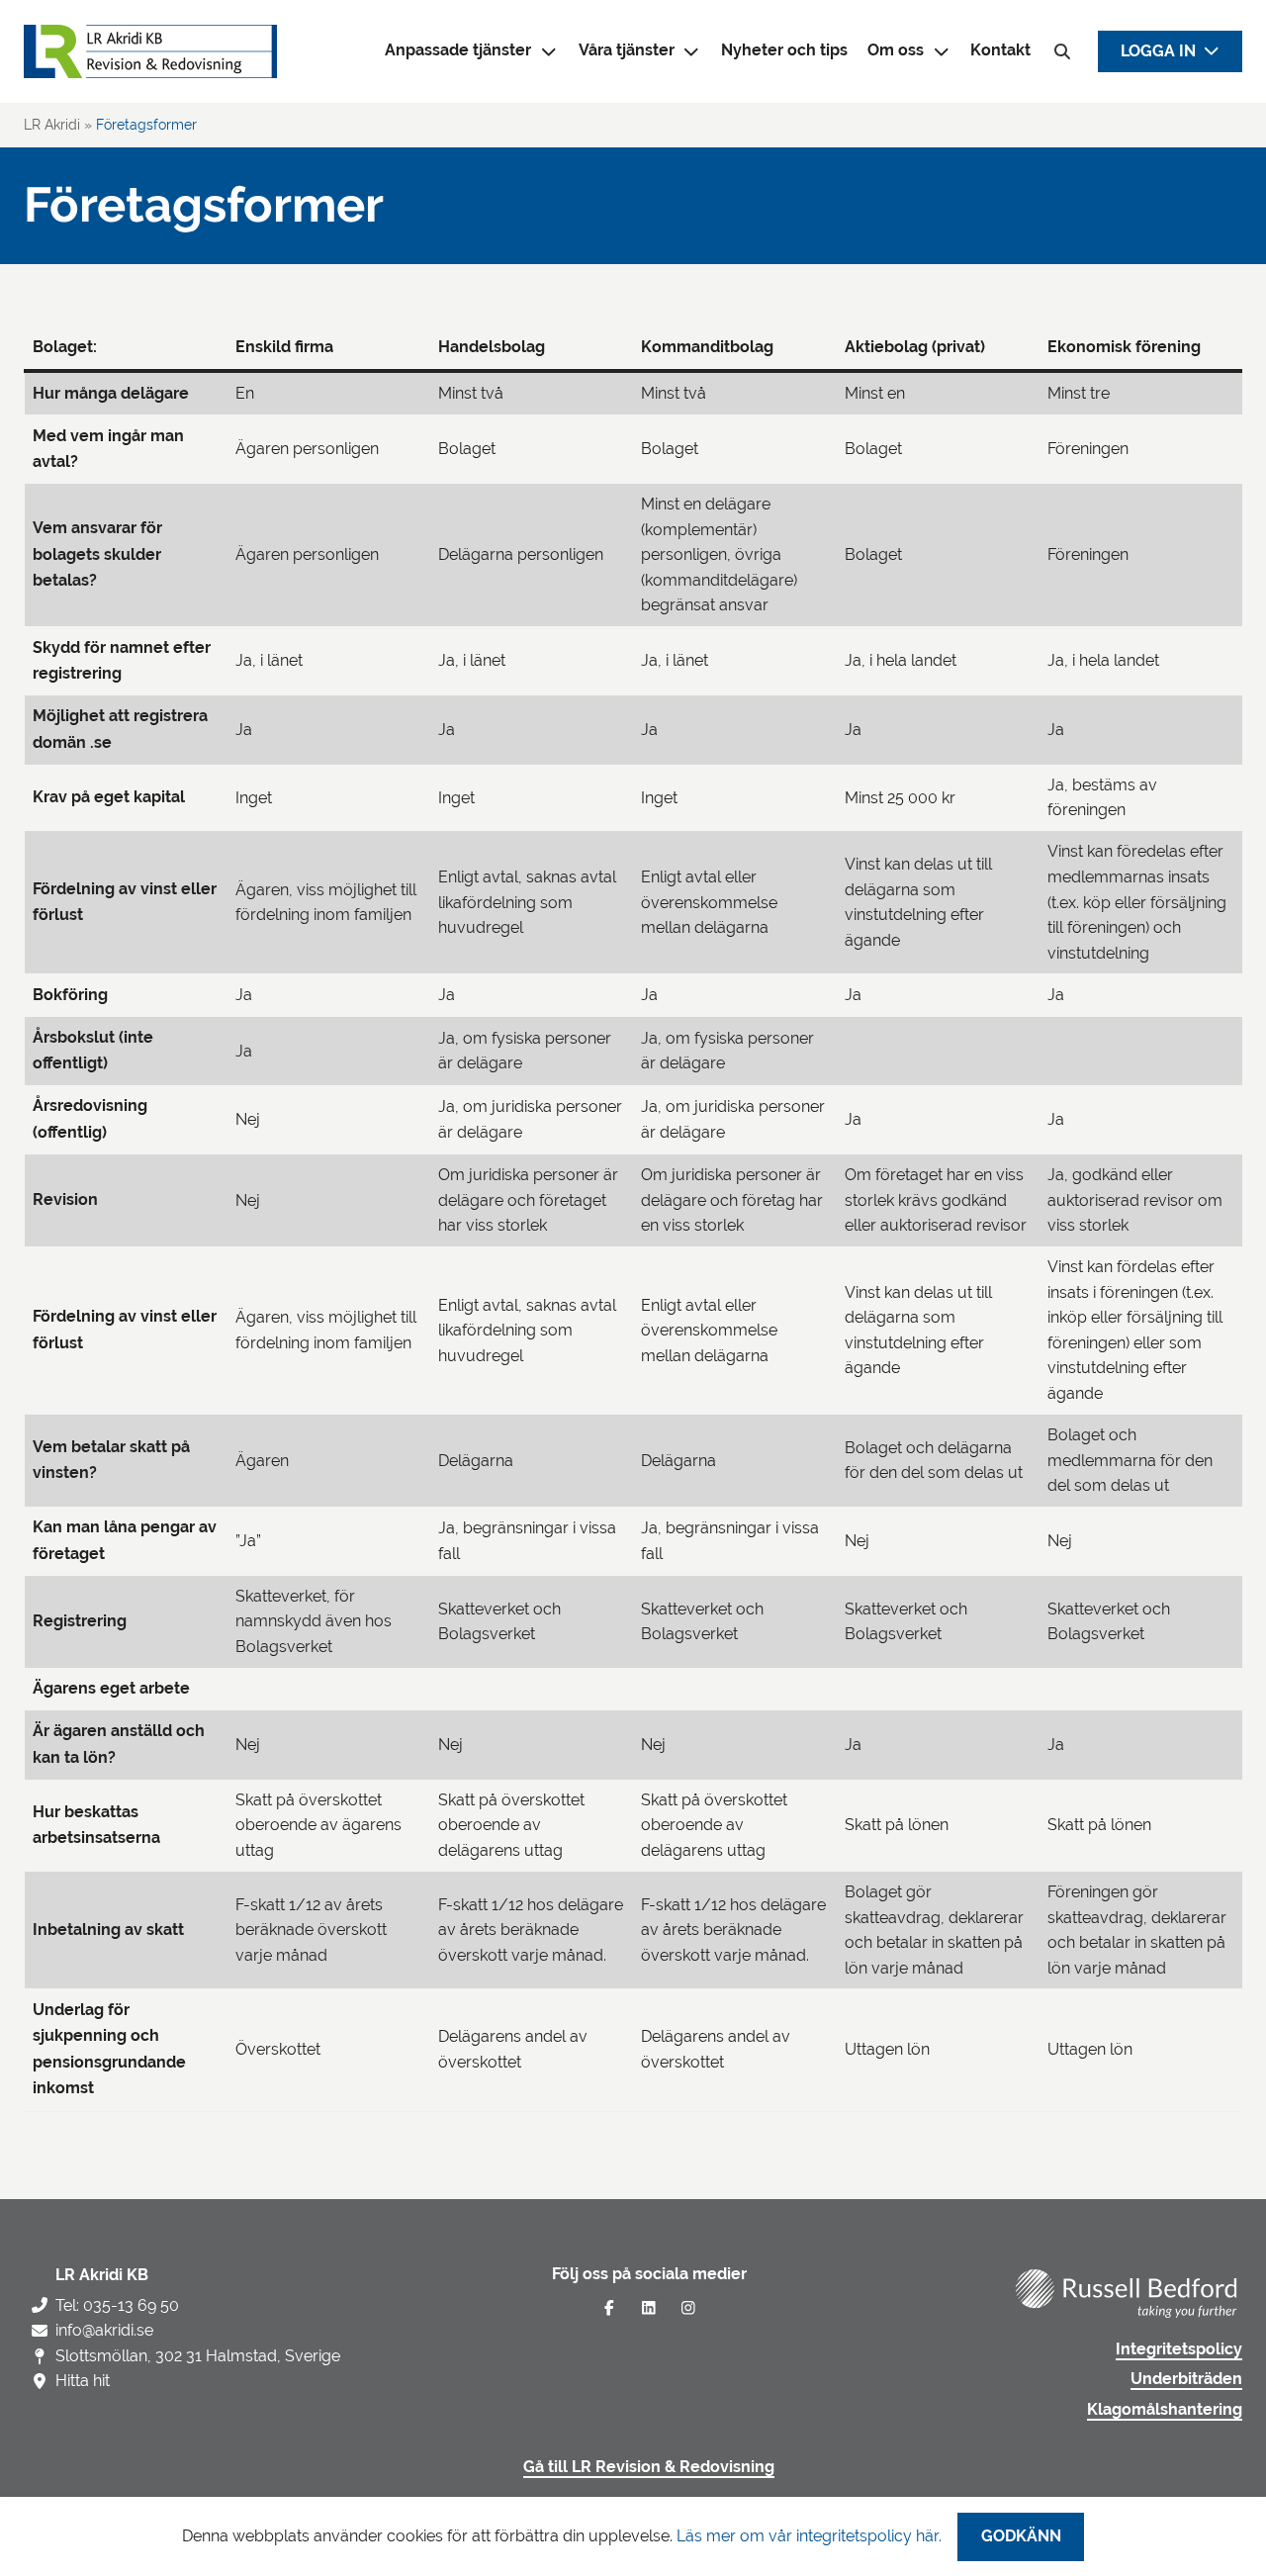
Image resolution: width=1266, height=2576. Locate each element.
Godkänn (1021, 2536)
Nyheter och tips (784, 50)
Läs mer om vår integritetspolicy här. (809, 2536)
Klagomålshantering (1165, 2410)
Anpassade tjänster (458, 50)
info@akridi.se (104, 2330)
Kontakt (1000, 50)
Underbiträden (1186, 2379)
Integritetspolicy (1179, 2349)
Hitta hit (83, 2381)
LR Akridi (52, 125)
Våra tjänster (627, 50)
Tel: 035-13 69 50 (117, 2305)
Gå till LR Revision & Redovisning (649, 2467)
